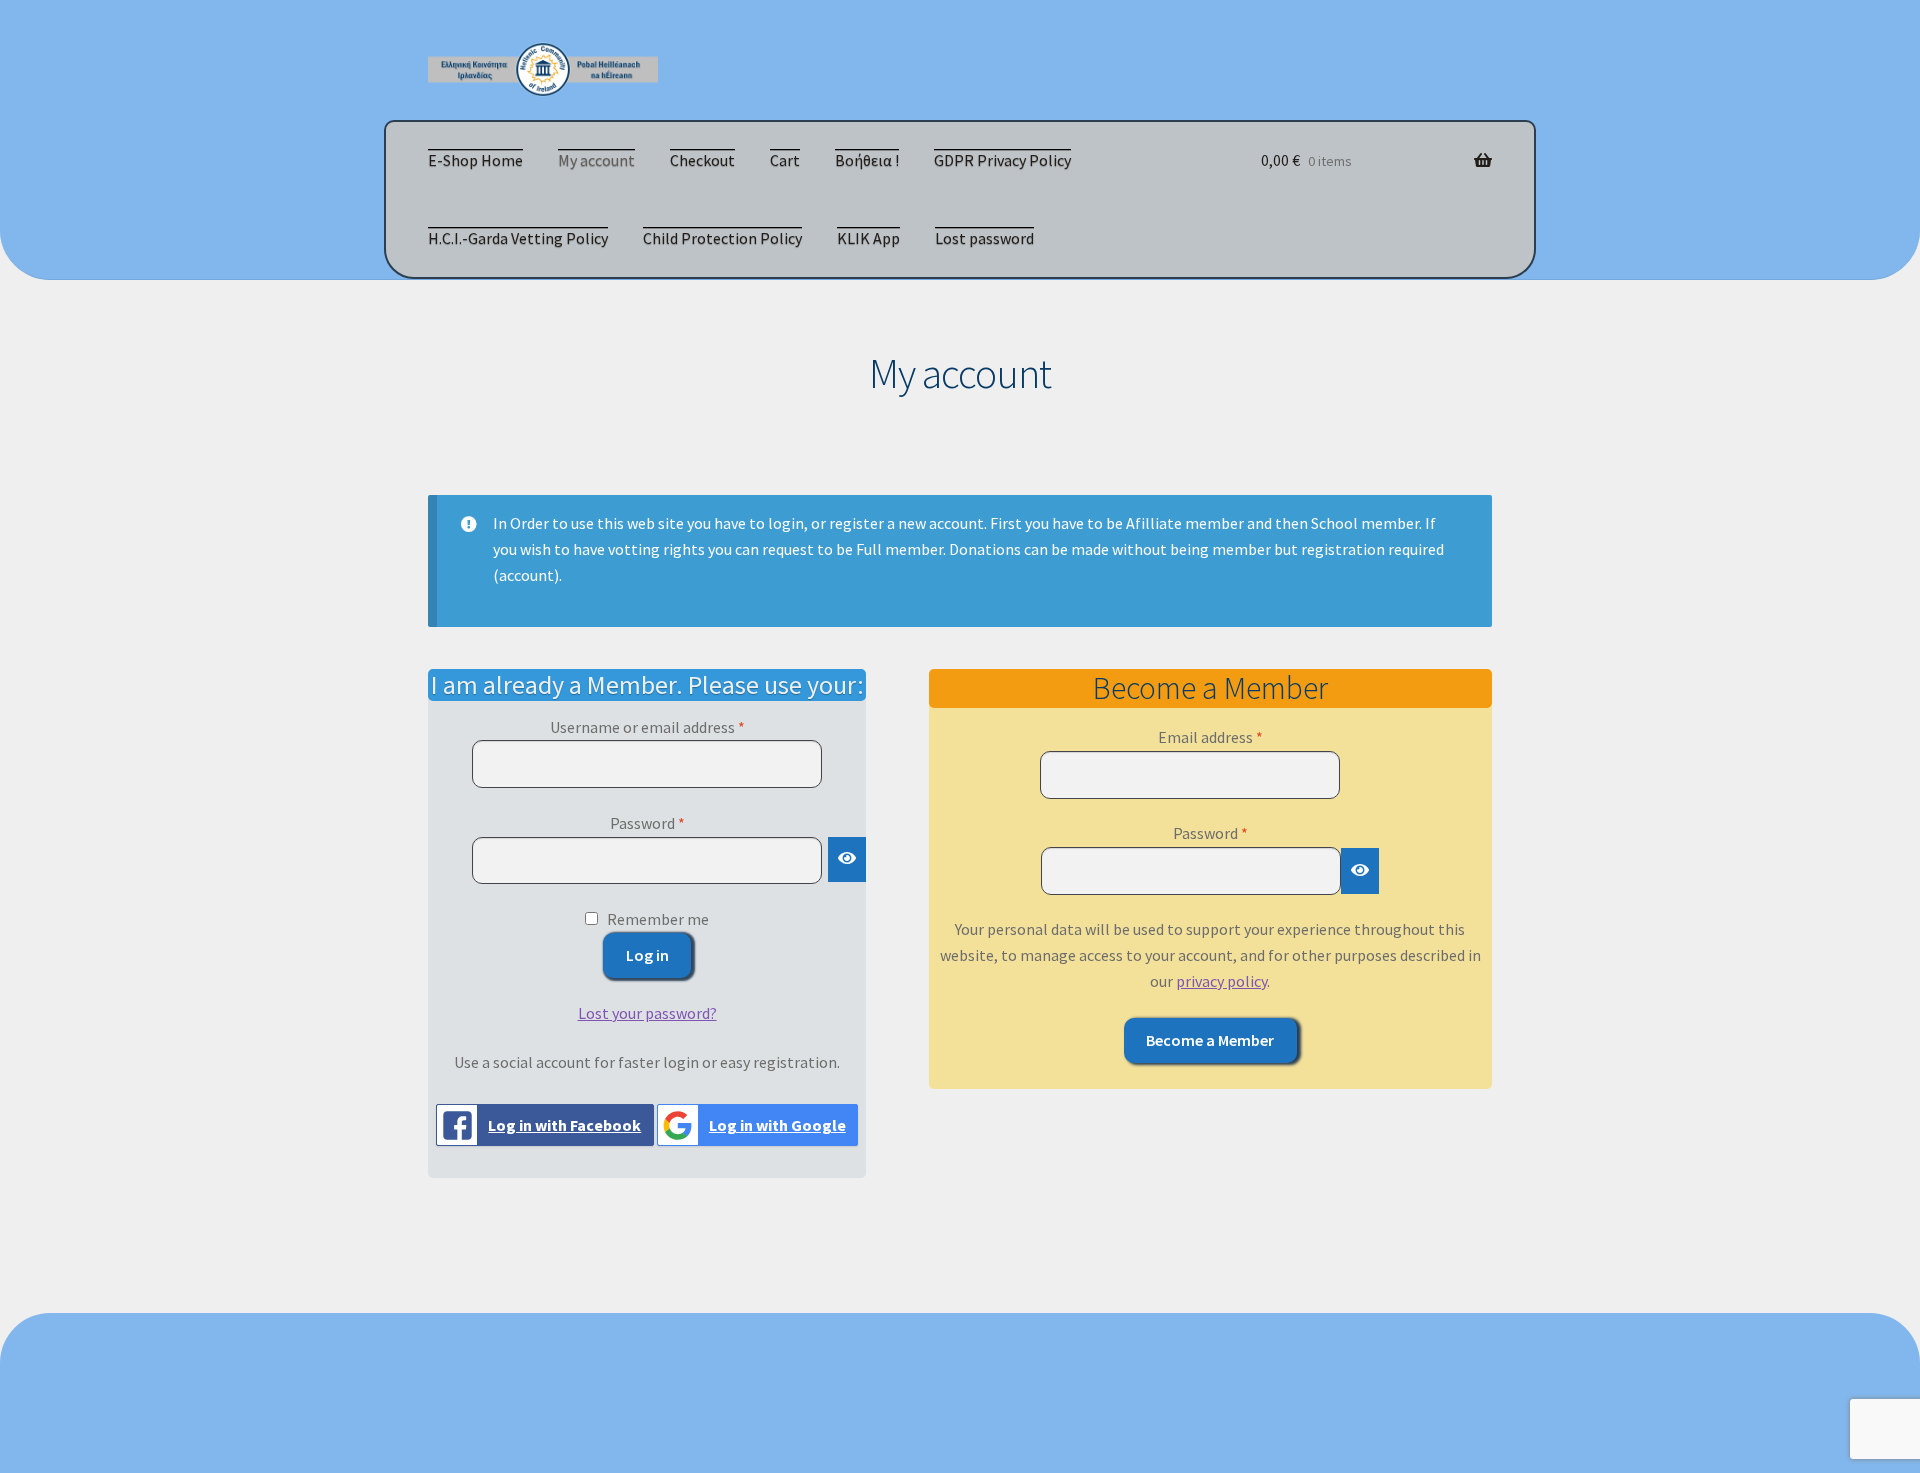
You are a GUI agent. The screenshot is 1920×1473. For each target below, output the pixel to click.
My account (596, 160)
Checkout (702, 160)
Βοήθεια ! (867, 160)
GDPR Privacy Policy (1002, 160)
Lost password (984, 238)
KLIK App (868, 238)
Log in (647, 955)
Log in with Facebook (564, 1125)
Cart (785, 160)
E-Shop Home (475, 160)
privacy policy (1221, 981)
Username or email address (677, 726)
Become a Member (1210, 1040)
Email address (1240, 736)
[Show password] (847, 860)
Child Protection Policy (722, 238)
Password (677, 822)
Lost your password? (647, 1013)
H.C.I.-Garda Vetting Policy (518, 238)
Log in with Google (777, 1125)
